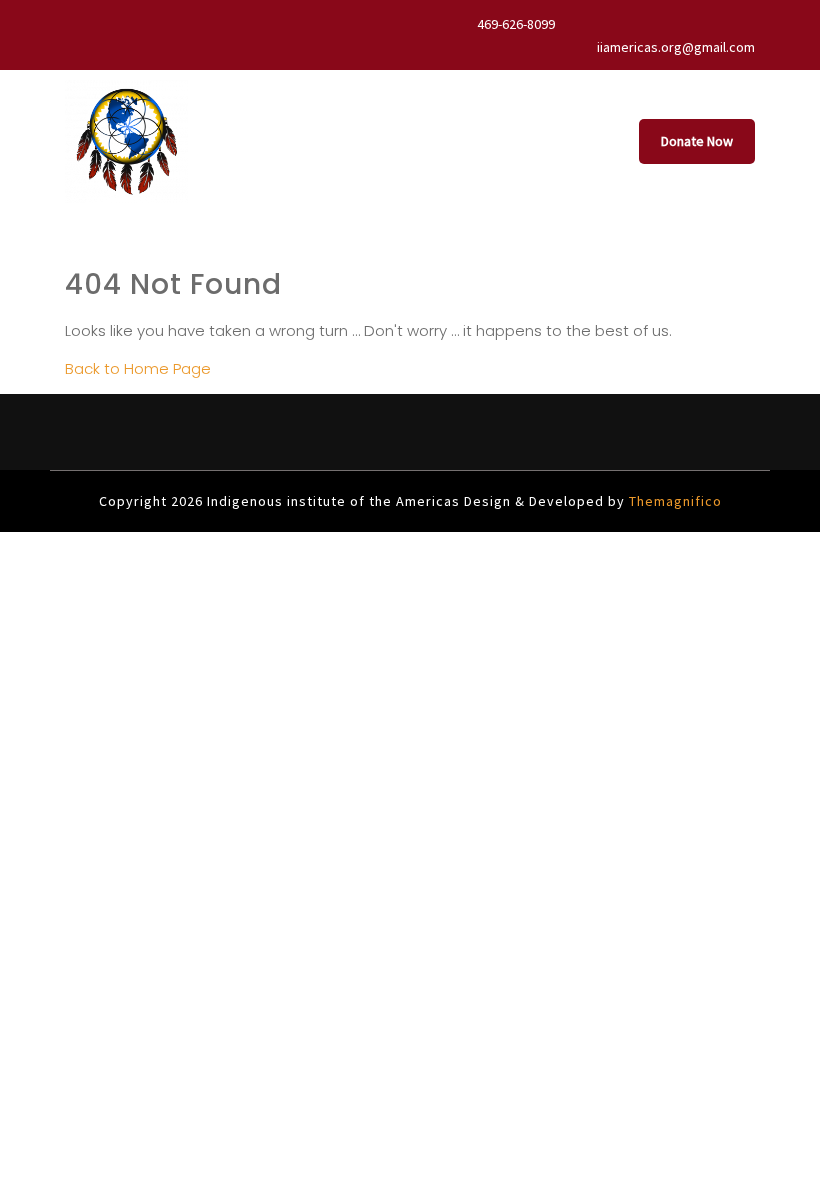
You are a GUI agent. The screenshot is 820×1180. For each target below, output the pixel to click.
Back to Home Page (138, 368)
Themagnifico (673, 501)
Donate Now (697, 141)
